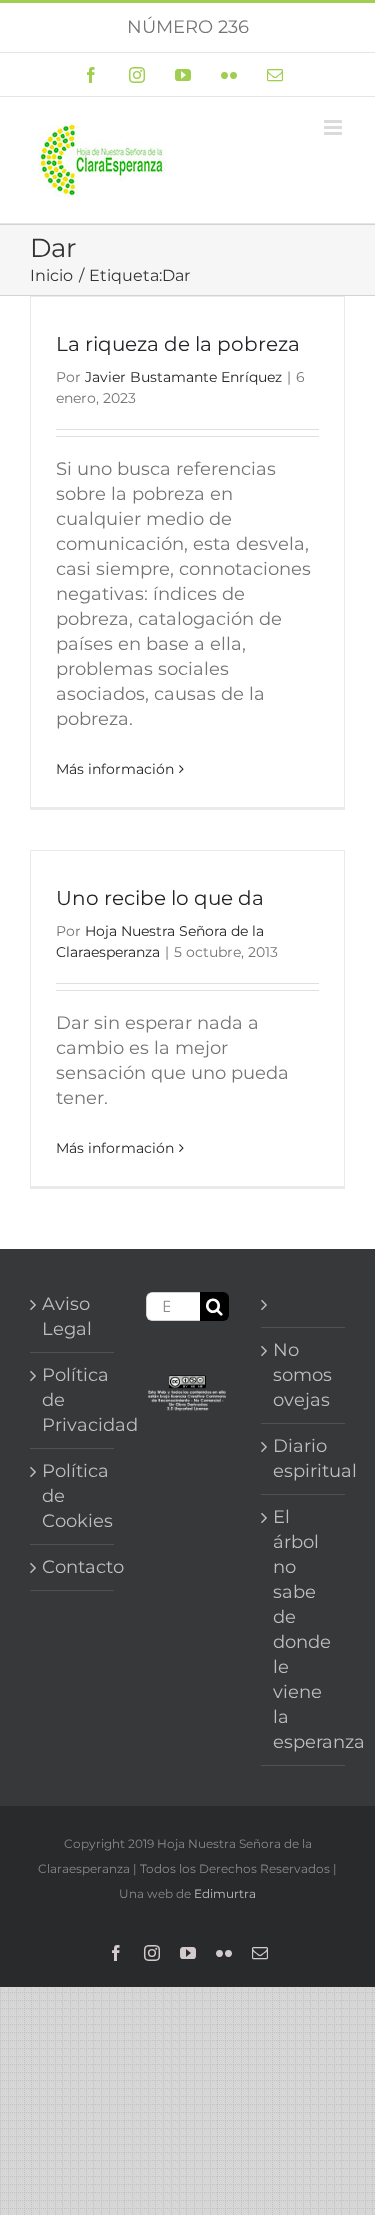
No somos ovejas (302, 1375)
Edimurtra (225, 1893)
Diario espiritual (304, 1458)
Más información (115, 769)
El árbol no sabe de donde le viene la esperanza (304, 1629)
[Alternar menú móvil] (334, 127)
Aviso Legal (67, 1316)
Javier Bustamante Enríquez (183, 377)
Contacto (73, 1567)
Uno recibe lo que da (160, 898)
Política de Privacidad (73, 1400)
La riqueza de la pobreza (178, 344)
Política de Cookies (73, 1496)
